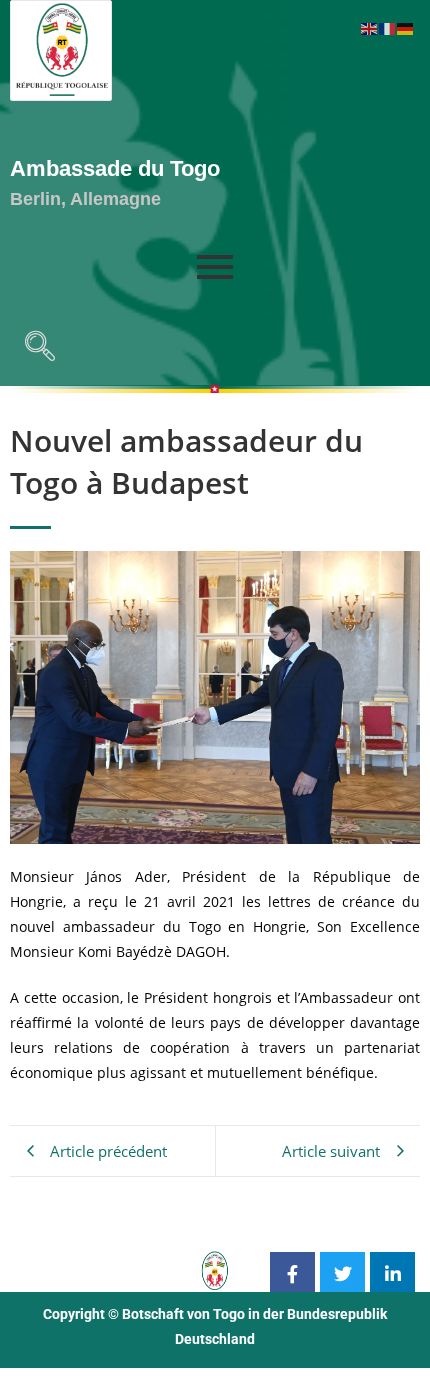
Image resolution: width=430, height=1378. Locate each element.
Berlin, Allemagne (85, 199)
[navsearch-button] (35, 351)
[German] (406, 27)
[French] (388, 27)
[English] (370, 27)
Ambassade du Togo (115, 168)
